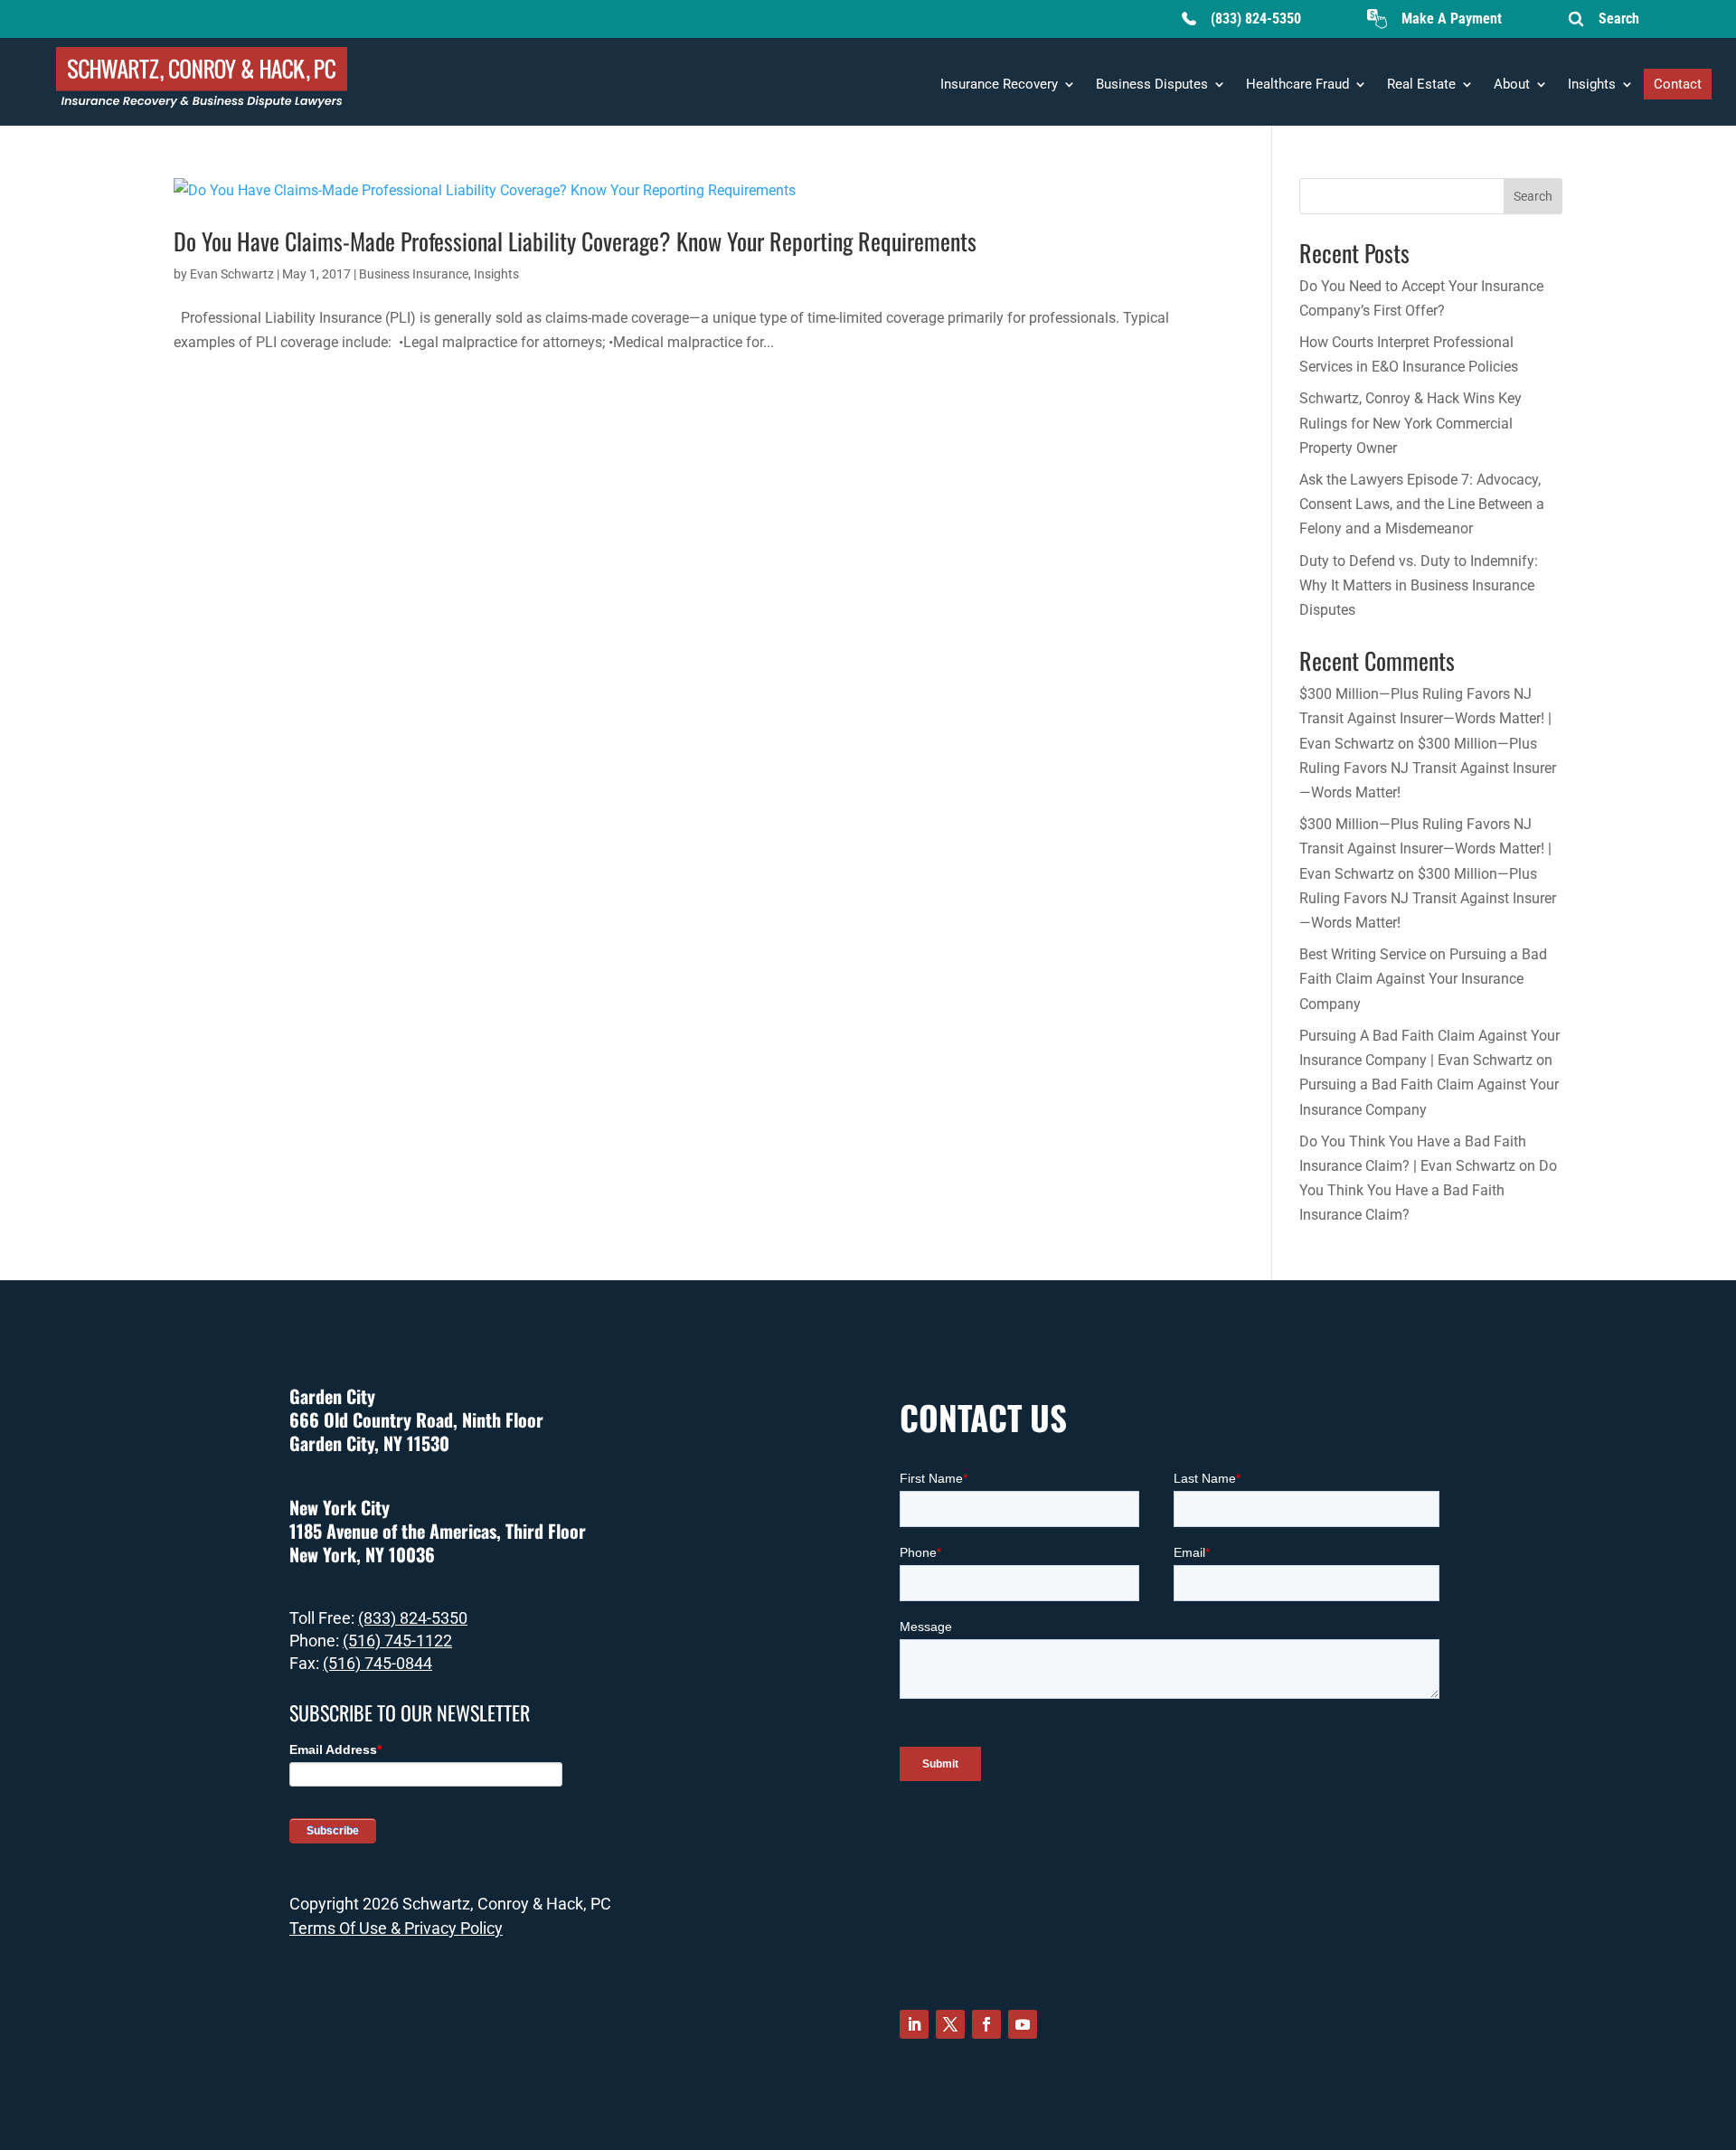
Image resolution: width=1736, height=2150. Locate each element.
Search (1619, 19)
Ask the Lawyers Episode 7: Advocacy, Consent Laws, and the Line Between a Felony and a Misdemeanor (1422, 504)
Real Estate (1421, 84)
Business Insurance (414, 274)
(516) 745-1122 (397, 1641)
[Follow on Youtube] (1023, 2024)
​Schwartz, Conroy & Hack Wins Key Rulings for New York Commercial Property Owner (1410, 423)
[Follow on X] (950, 2024)
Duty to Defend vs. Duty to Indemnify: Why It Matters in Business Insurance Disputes (1419, 585)
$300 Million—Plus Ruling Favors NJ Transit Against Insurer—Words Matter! (1428, 768)
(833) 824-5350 (1256, 19)
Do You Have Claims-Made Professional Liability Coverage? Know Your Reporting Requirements (575, 241)
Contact (1678, 84)
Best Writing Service (1363, 954)
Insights (1592, 84)
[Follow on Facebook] (986, 2024)
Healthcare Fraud (1297, 84)
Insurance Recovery (999, 84)
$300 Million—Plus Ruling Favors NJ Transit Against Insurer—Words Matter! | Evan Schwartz (1425, 718)
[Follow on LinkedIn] (914, 2024)
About (1512, 84)
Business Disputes (1152, 84)
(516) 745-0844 (377, 1663)
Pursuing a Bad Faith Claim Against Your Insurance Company (1423, 979)
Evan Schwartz (232, 274)
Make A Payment (1452, 19)
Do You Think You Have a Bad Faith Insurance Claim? (1428, 1190)
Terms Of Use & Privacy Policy (396, 1928)
